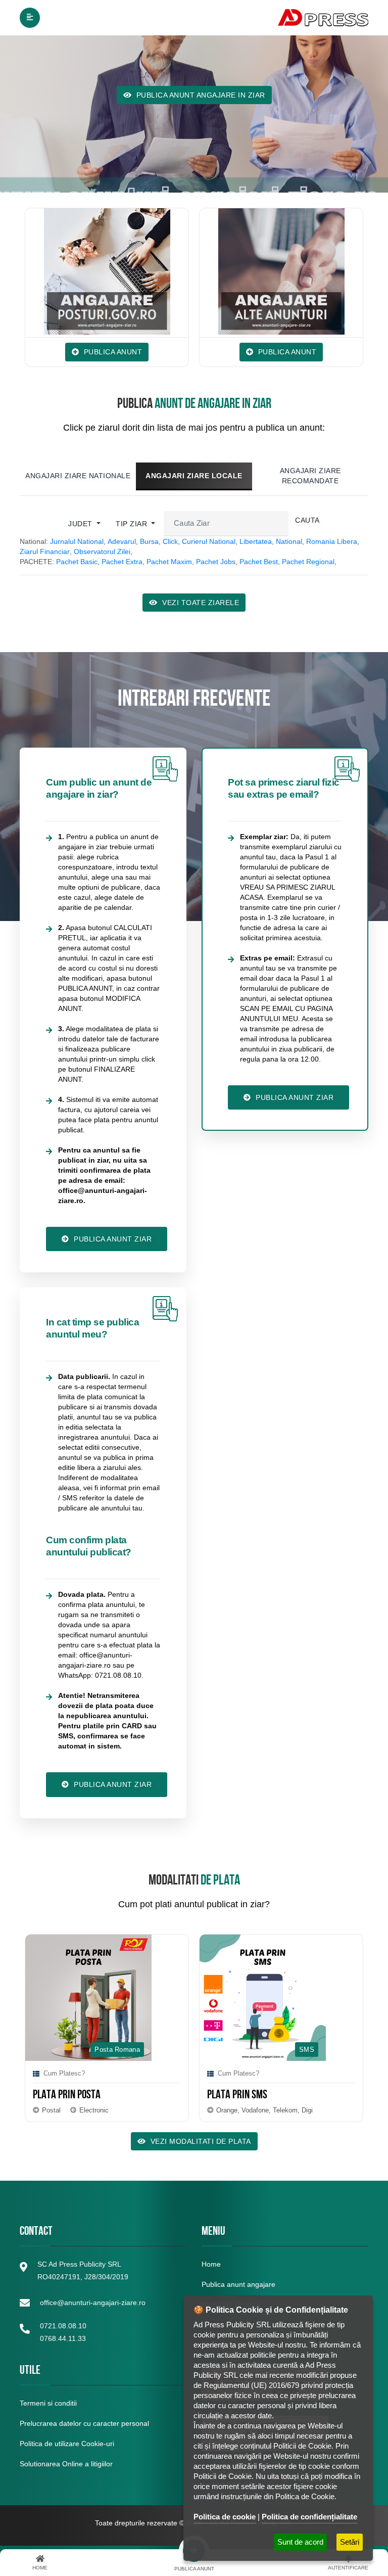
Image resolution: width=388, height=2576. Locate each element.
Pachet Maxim (169, 562)
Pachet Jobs (216, 562)
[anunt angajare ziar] (265, 271)
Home (211, 2264)
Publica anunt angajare (238, 2284)
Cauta (307, 520)
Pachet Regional (308, 562)
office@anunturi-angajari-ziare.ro (93, 2303)
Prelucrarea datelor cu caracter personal (84, 2423)
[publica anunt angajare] (91, 271)
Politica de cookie (225, 2517)
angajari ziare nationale (78, 476)
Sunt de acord (300, 2542)
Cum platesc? (185, 2073)
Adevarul (122, 541)
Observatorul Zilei (102, 551)
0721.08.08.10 (63, 2326)
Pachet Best (259, 562)
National (289, 541)
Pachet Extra (122, 562)
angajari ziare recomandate (310, 476)
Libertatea (256, 541)
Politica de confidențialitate (309, 2517)
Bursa (149, 541)
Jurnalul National (77, 541)
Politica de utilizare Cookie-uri (67, 2444)
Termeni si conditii (48, 2403)
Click (170, 541)
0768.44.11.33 (63, 2338)
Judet (81, 524)
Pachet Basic (77, 562)
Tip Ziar (133, 524)
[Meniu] (30, 18)
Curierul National (209, 541)
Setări (350, 2542)
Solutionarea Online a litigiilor (66, 2464)
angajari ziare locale (194, 476)
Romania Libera (332, 541)
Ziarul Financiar (45, 551)
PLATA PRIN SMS (184, 2096)
